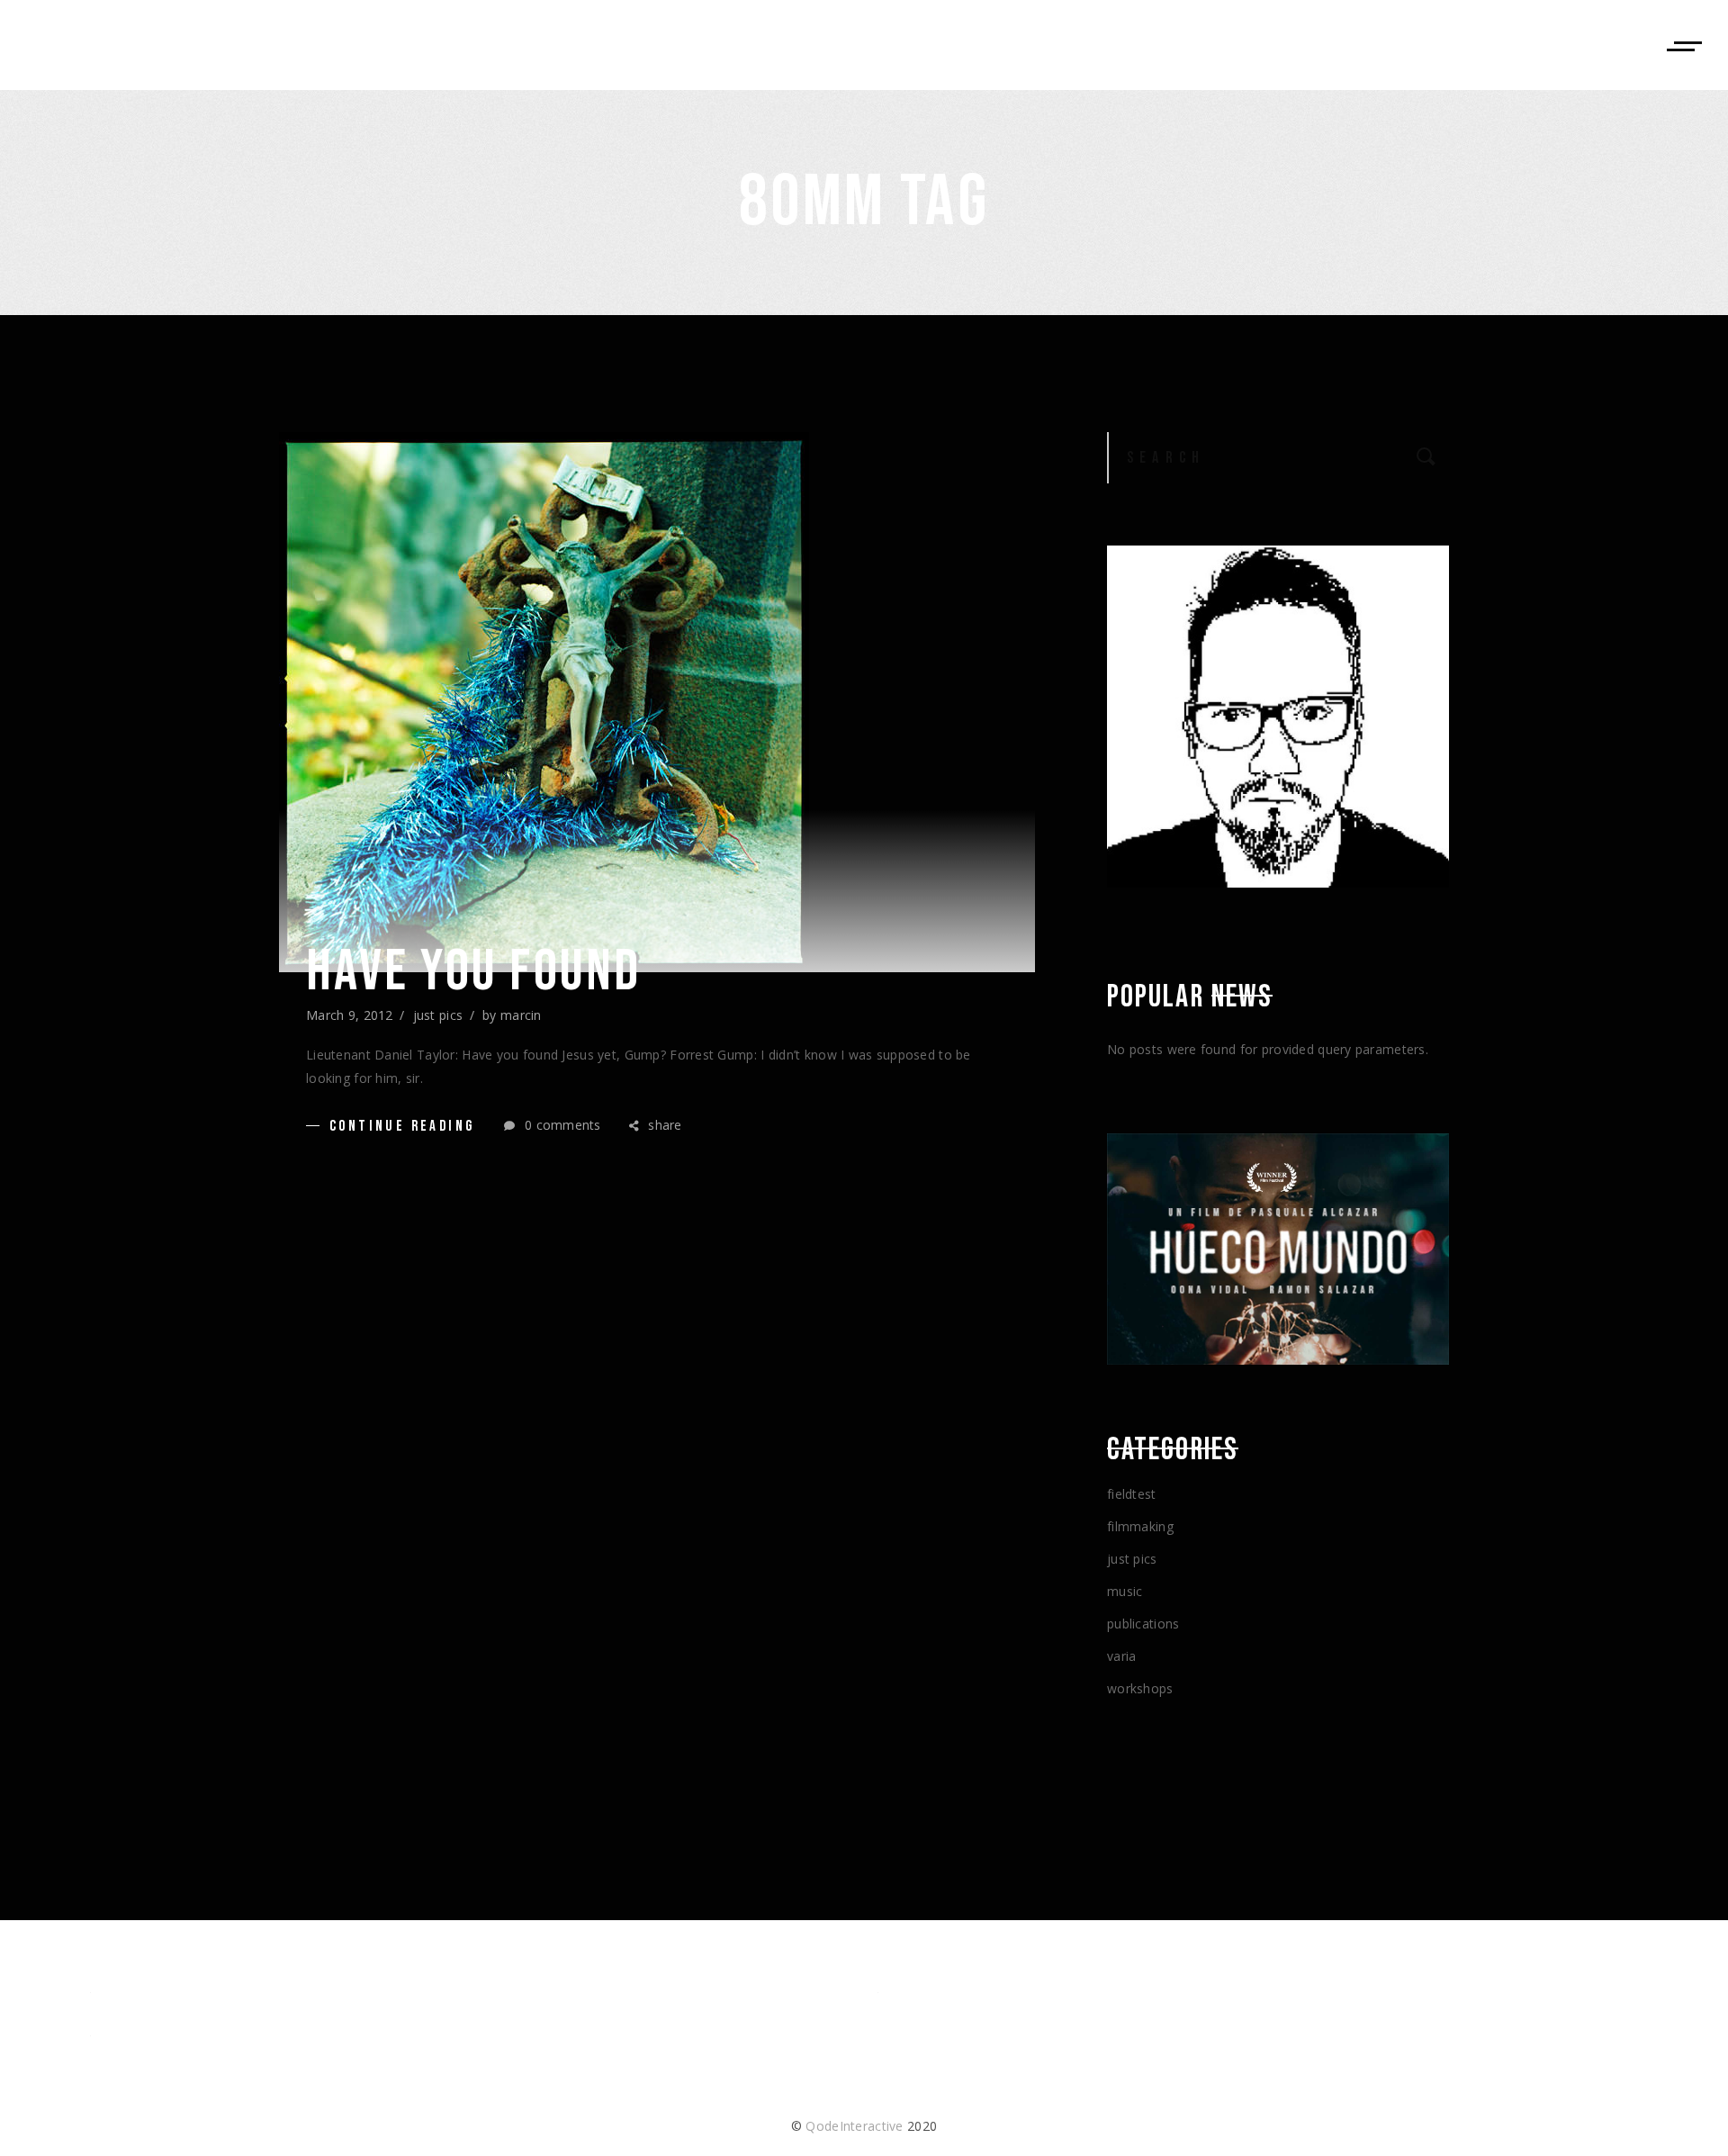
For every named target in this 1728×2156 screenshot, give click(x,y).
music (1125, 1591)
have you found (474, 972)
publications (1143, 1624)
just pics (438, 1015)
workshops (1140, 1688)
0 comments (561, 1125)
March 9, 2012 (350, 1015)
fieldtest (1132, 1494)
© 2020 (864, 2126)
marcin (521, 1015)
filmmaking (1140, 1526)
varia (1121, 1656)
